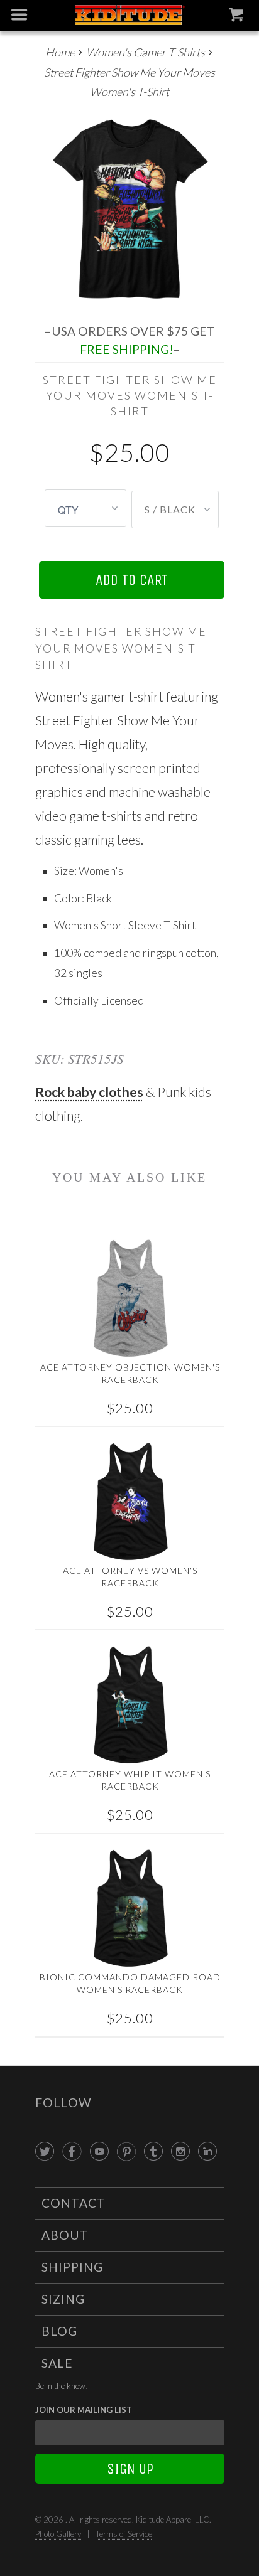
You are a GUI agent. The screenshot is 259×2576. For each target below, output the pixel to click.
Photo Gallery (58, 2534)
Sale (57, 2363)
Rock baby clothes (89, 1092)
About (65, 2235)
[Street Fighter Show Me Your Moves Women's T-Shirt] (130, 208)
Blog (59, 2331)
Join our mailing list (84, 2410)
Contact (74, 2203)
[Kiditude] (129, 16)
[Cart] (238, 18)
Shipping (72, 2267)
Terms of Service (124, 2534)
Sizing (63, 2299)
